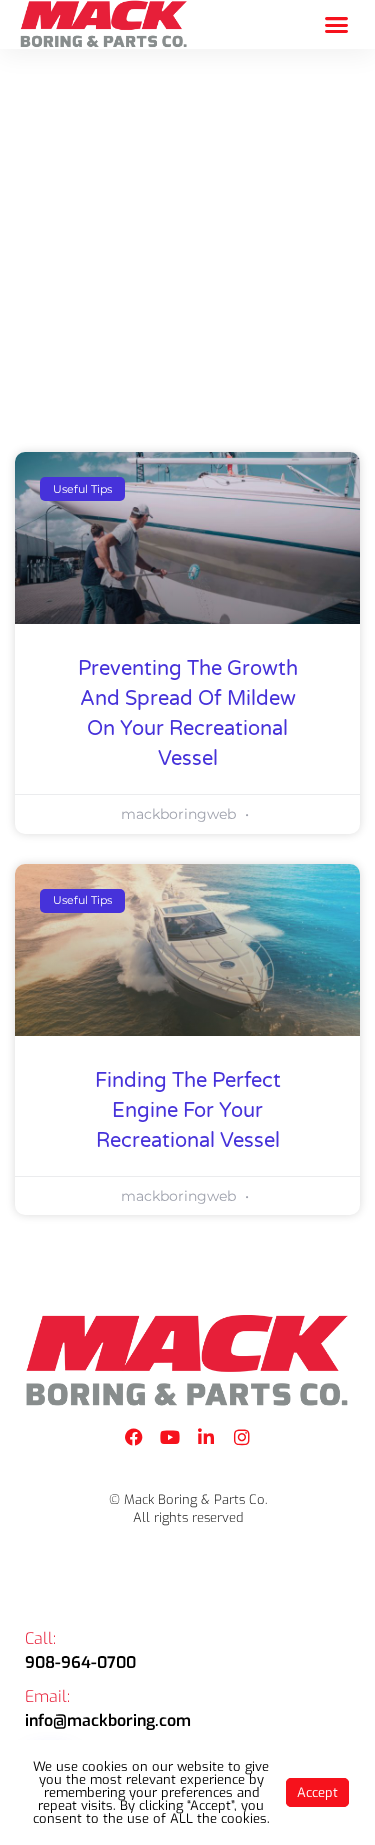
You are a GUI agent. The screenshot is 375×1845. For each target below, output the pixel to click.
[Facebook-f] (134, 1437)
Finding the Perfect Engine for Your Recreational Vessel (188, 1111)
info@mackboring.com (108, 1720)
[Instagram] (242, 1437)
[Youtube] (170, 1437)
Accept (317, 1792)
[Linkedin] (206, 1437)
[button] (337, 25)
